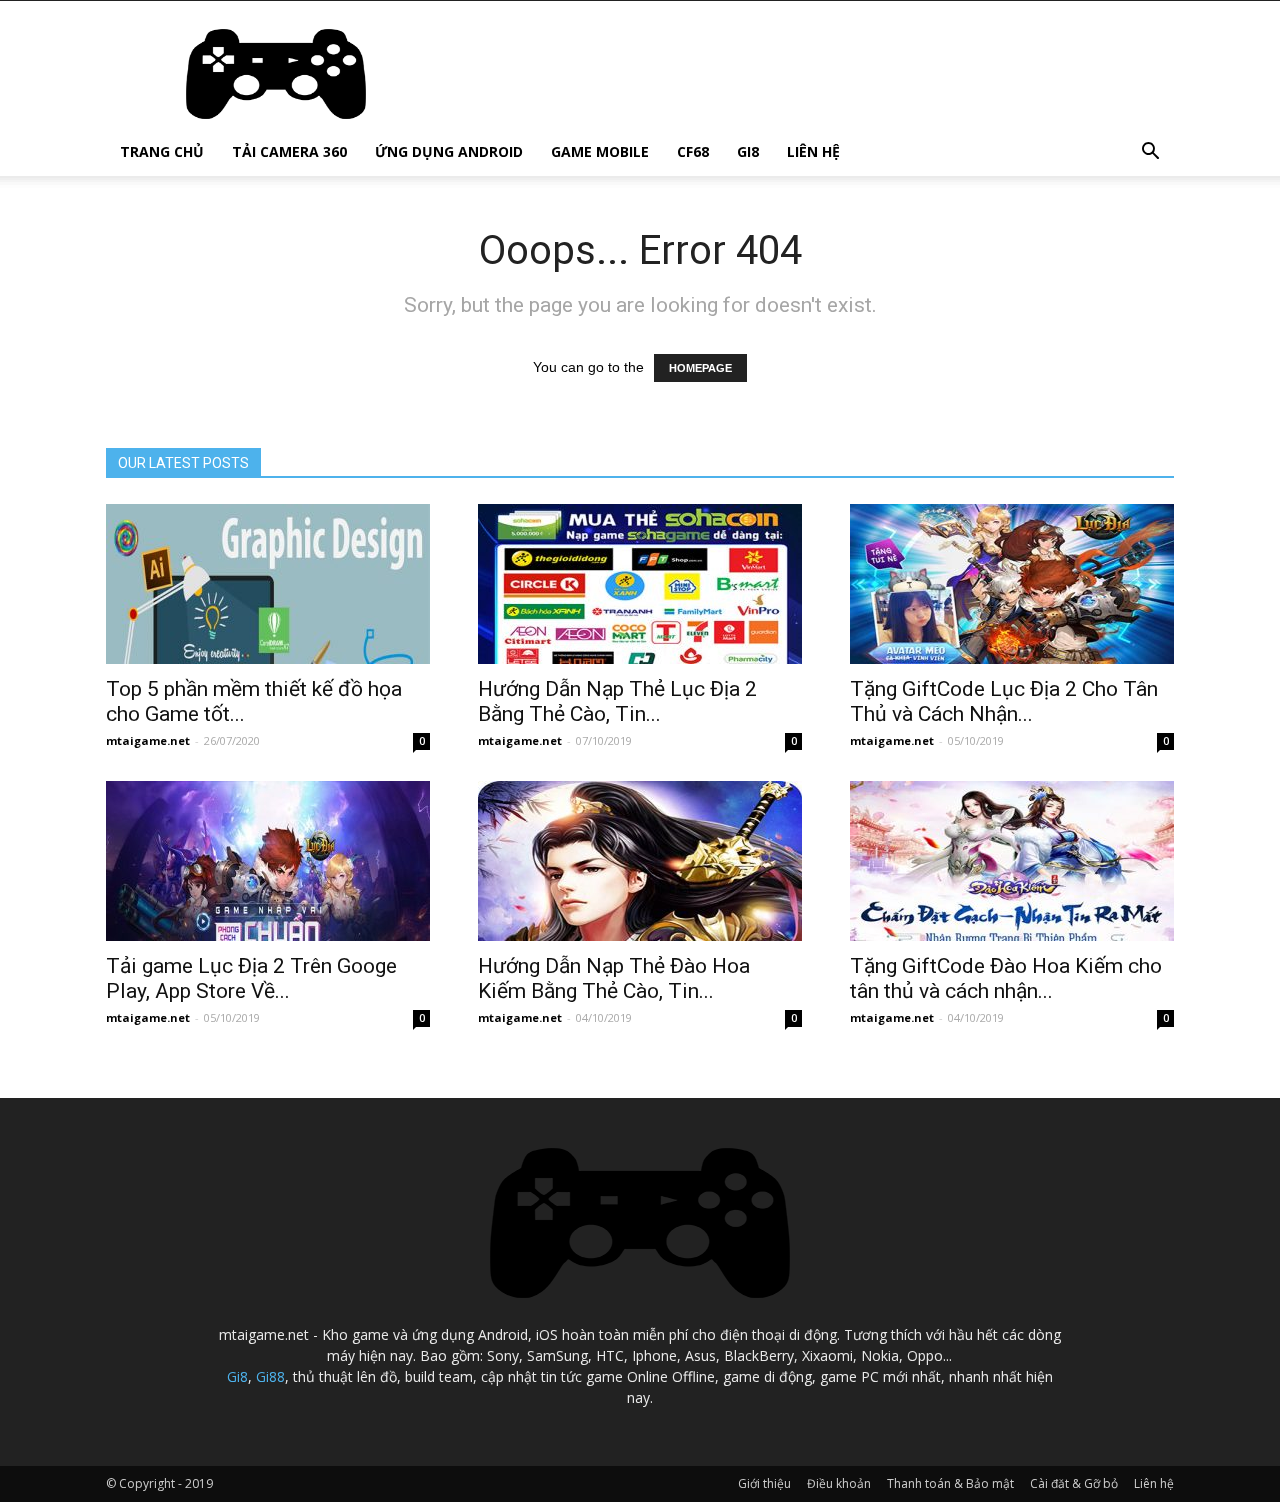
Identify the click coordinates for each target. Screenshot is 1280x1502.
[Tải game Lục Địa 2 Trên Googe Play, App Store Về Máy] (268, 861)
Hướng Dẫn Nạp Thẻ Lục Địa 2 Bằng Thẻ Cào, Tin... (617, 701)
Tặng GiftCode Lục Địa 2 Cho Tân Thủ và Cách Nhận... (1004, 701)
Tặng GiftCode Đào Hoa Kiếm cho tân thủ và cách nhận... (1006, 978)
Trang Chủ (162, 151)
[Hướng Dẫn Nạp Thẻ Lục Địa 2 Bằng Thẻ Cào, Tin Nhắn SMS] (640, 584)
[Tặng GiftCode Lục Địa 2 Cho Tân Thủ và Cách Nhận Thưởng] (1012, 584)
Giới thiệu (764, 1483)
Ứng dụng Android (449, 151)
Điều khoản (839, 1483)
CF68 (693, 151)
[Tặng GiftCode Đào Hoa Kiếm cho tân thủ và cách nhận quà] (1012, 861)
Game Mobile (600, 151)
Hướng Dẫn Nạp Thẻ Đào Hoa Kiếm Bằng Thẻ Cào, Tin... (614, 978)
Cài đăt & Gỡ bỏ (1074, 1483)
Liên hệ (813, 151)
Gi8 (748, 151)
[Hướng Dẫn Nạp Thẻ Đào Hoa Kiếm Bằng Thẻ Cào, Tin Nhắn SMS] (640, 861)
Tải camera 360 (289, 151)
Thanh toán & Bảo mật (950, 1483)
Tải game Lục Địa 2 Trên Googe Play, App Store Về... (251, 978)
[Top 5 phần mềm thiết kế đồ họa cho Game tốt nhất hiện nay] (268, 584)
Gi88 (270, 1376)
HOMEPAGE (700, 368)
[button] (1150, 153)
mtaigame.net (148, 740)
